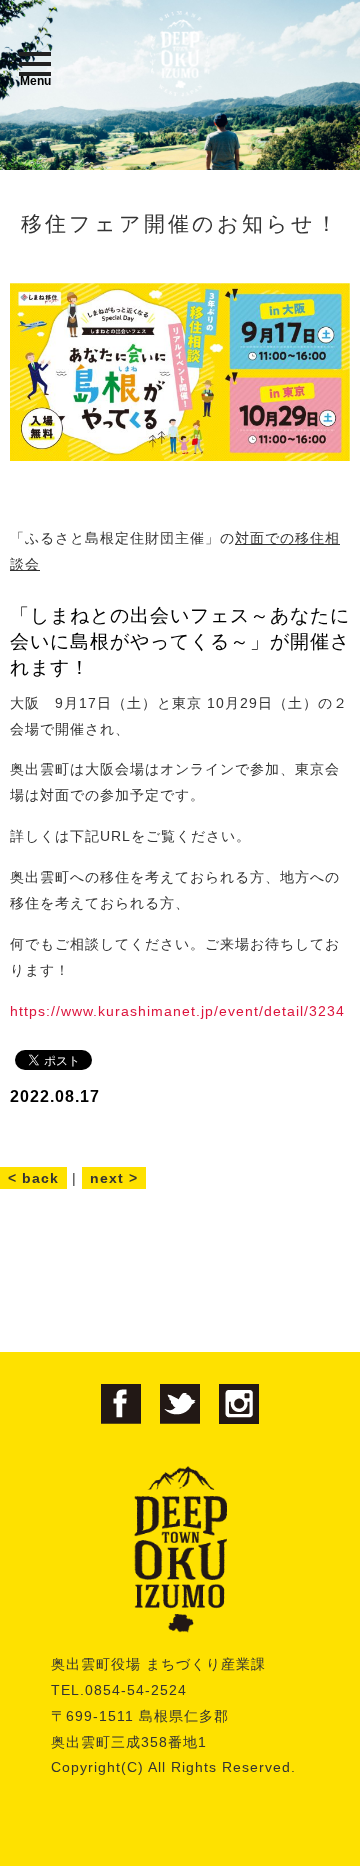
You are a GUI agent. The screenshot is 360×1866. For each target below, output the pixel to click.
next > (114, 1178)
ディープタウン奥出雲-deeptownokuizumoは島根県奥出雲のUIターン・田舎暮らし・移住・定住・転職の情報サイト (180, 53)
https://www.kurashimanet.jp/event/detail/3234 (177, 1011)
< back (33, 1178)
